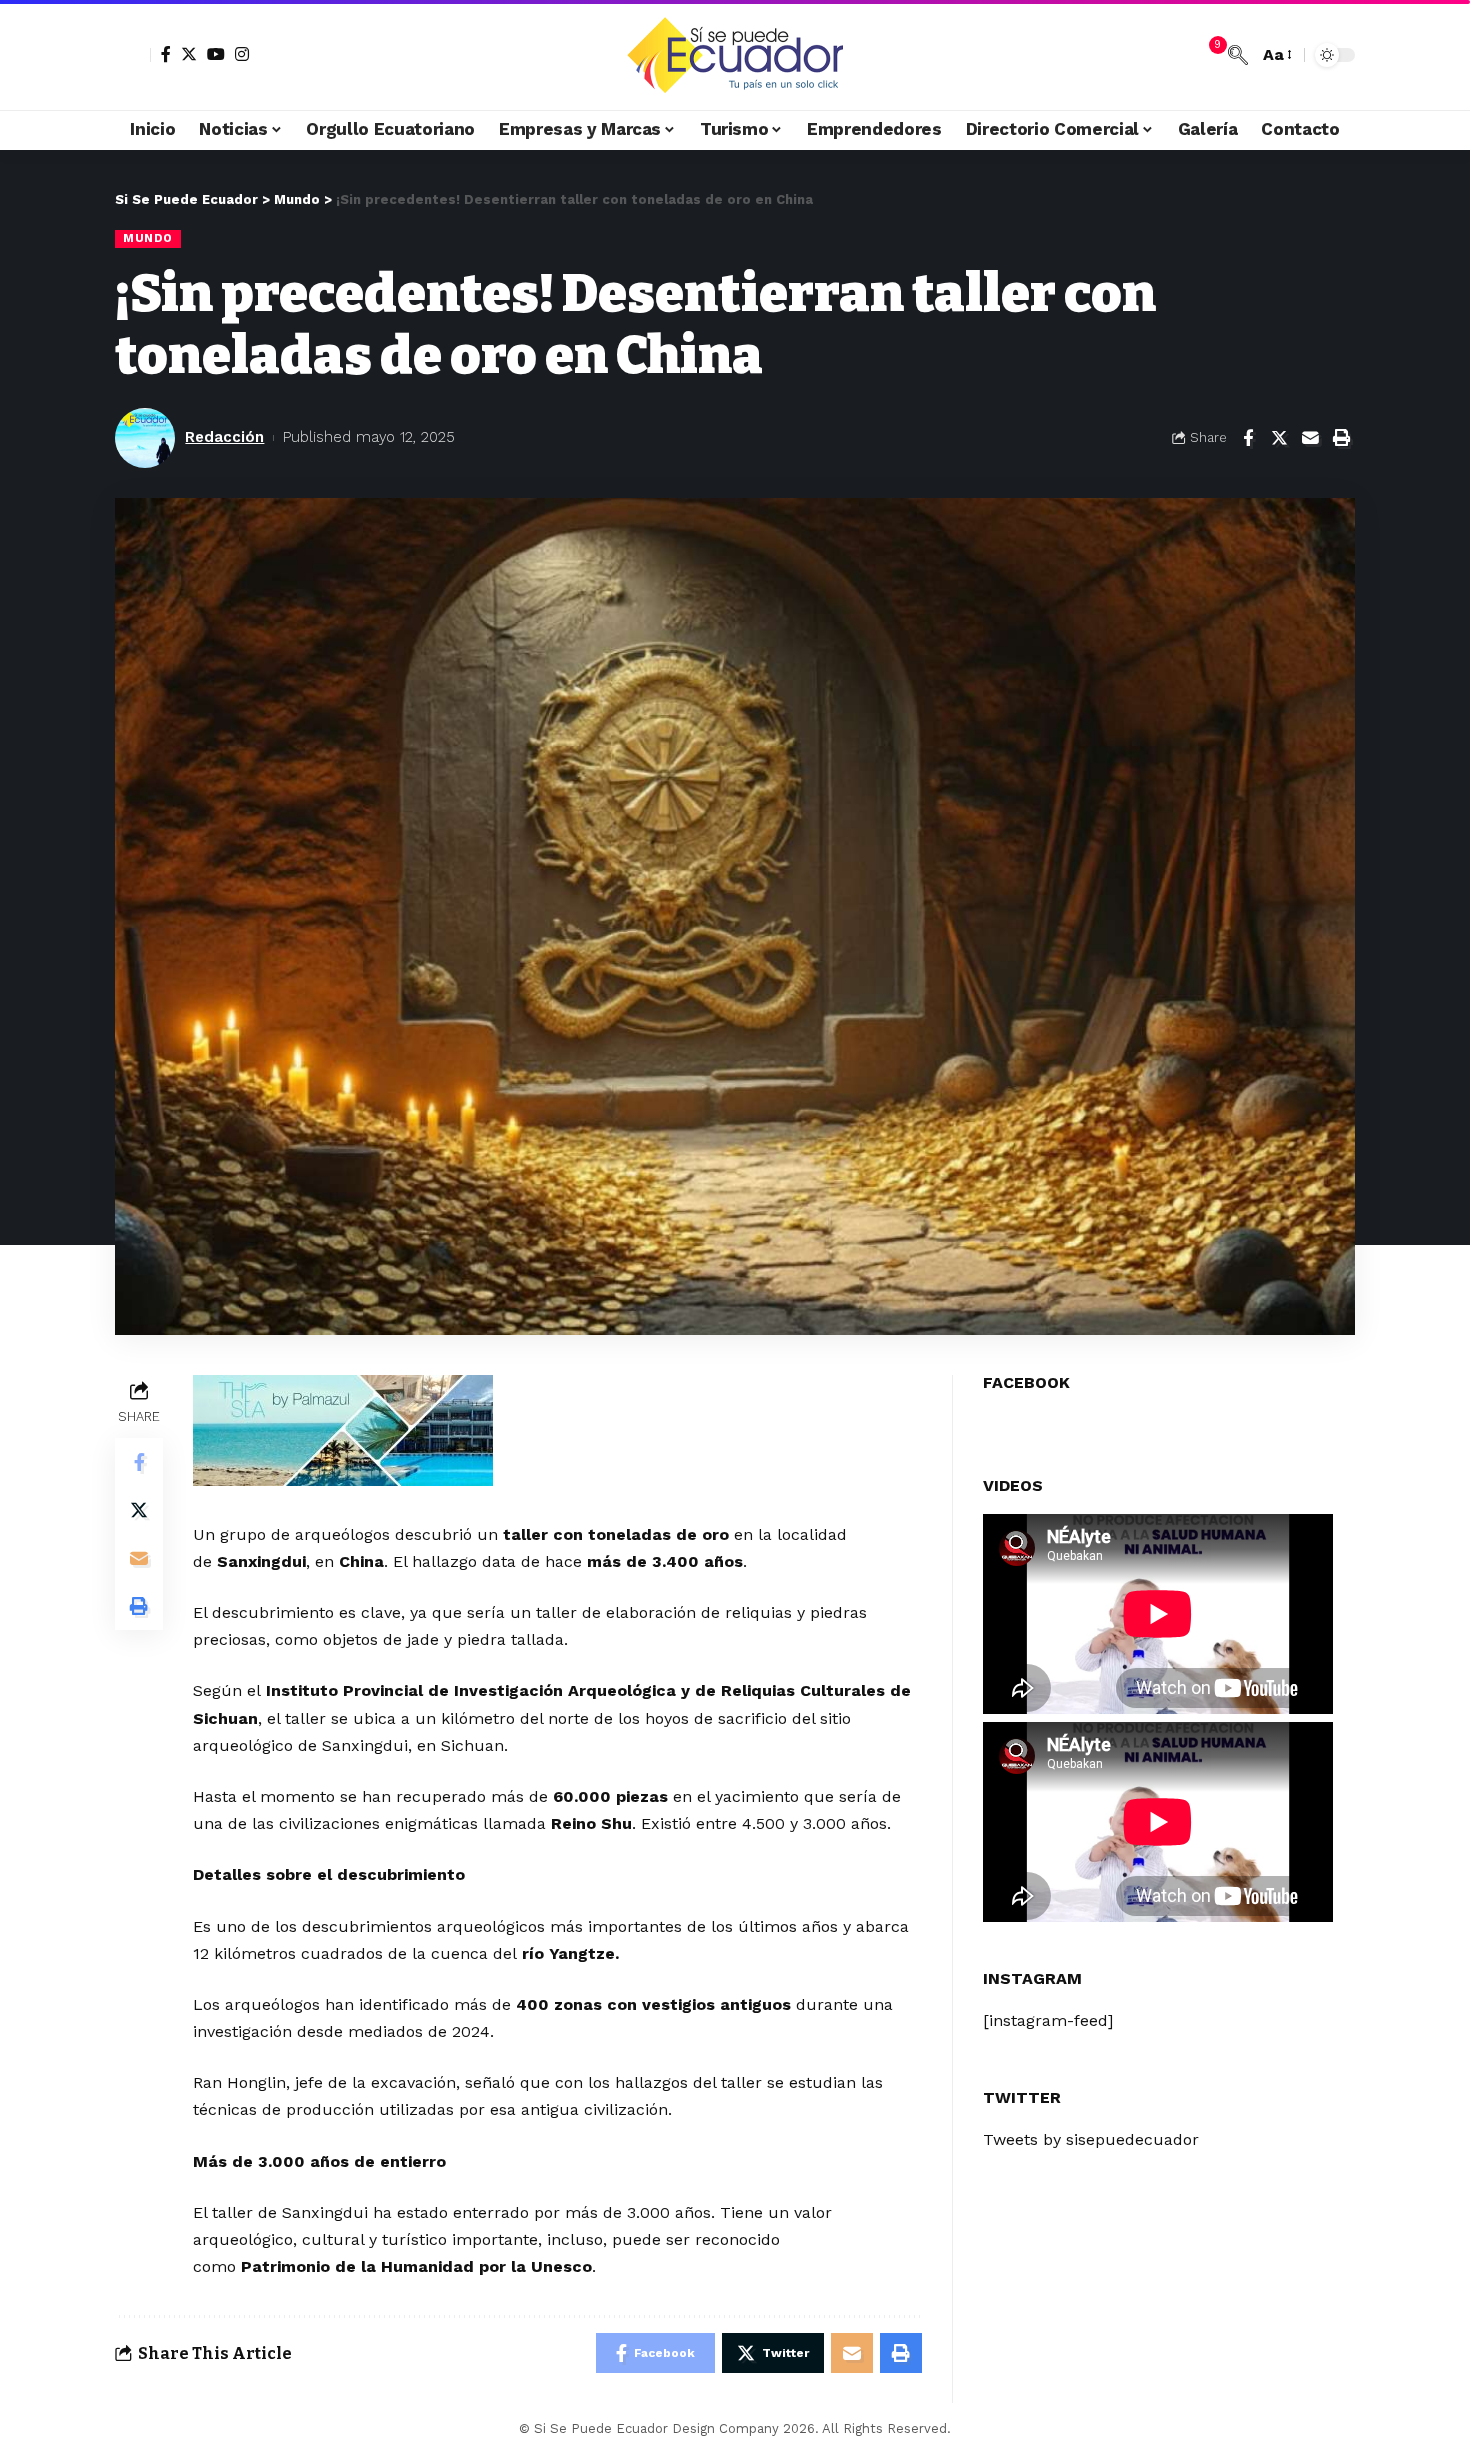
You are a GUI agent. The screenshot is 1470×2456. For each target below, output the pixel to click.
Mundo (148, 238)
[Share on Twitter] (1279, 438)
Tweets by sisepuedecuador (1091, 2138)
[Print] (1341, 438)
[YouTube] (216, 54)
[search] (1238, 55)
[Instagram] (242, 54)
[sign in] (133, 55)
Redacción (224, 437)
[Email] (1310, 438)
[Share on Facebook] (1248, 438)
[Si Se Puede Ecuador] (734, 55)
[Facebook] (166, 54)
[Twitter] (189, 54)
